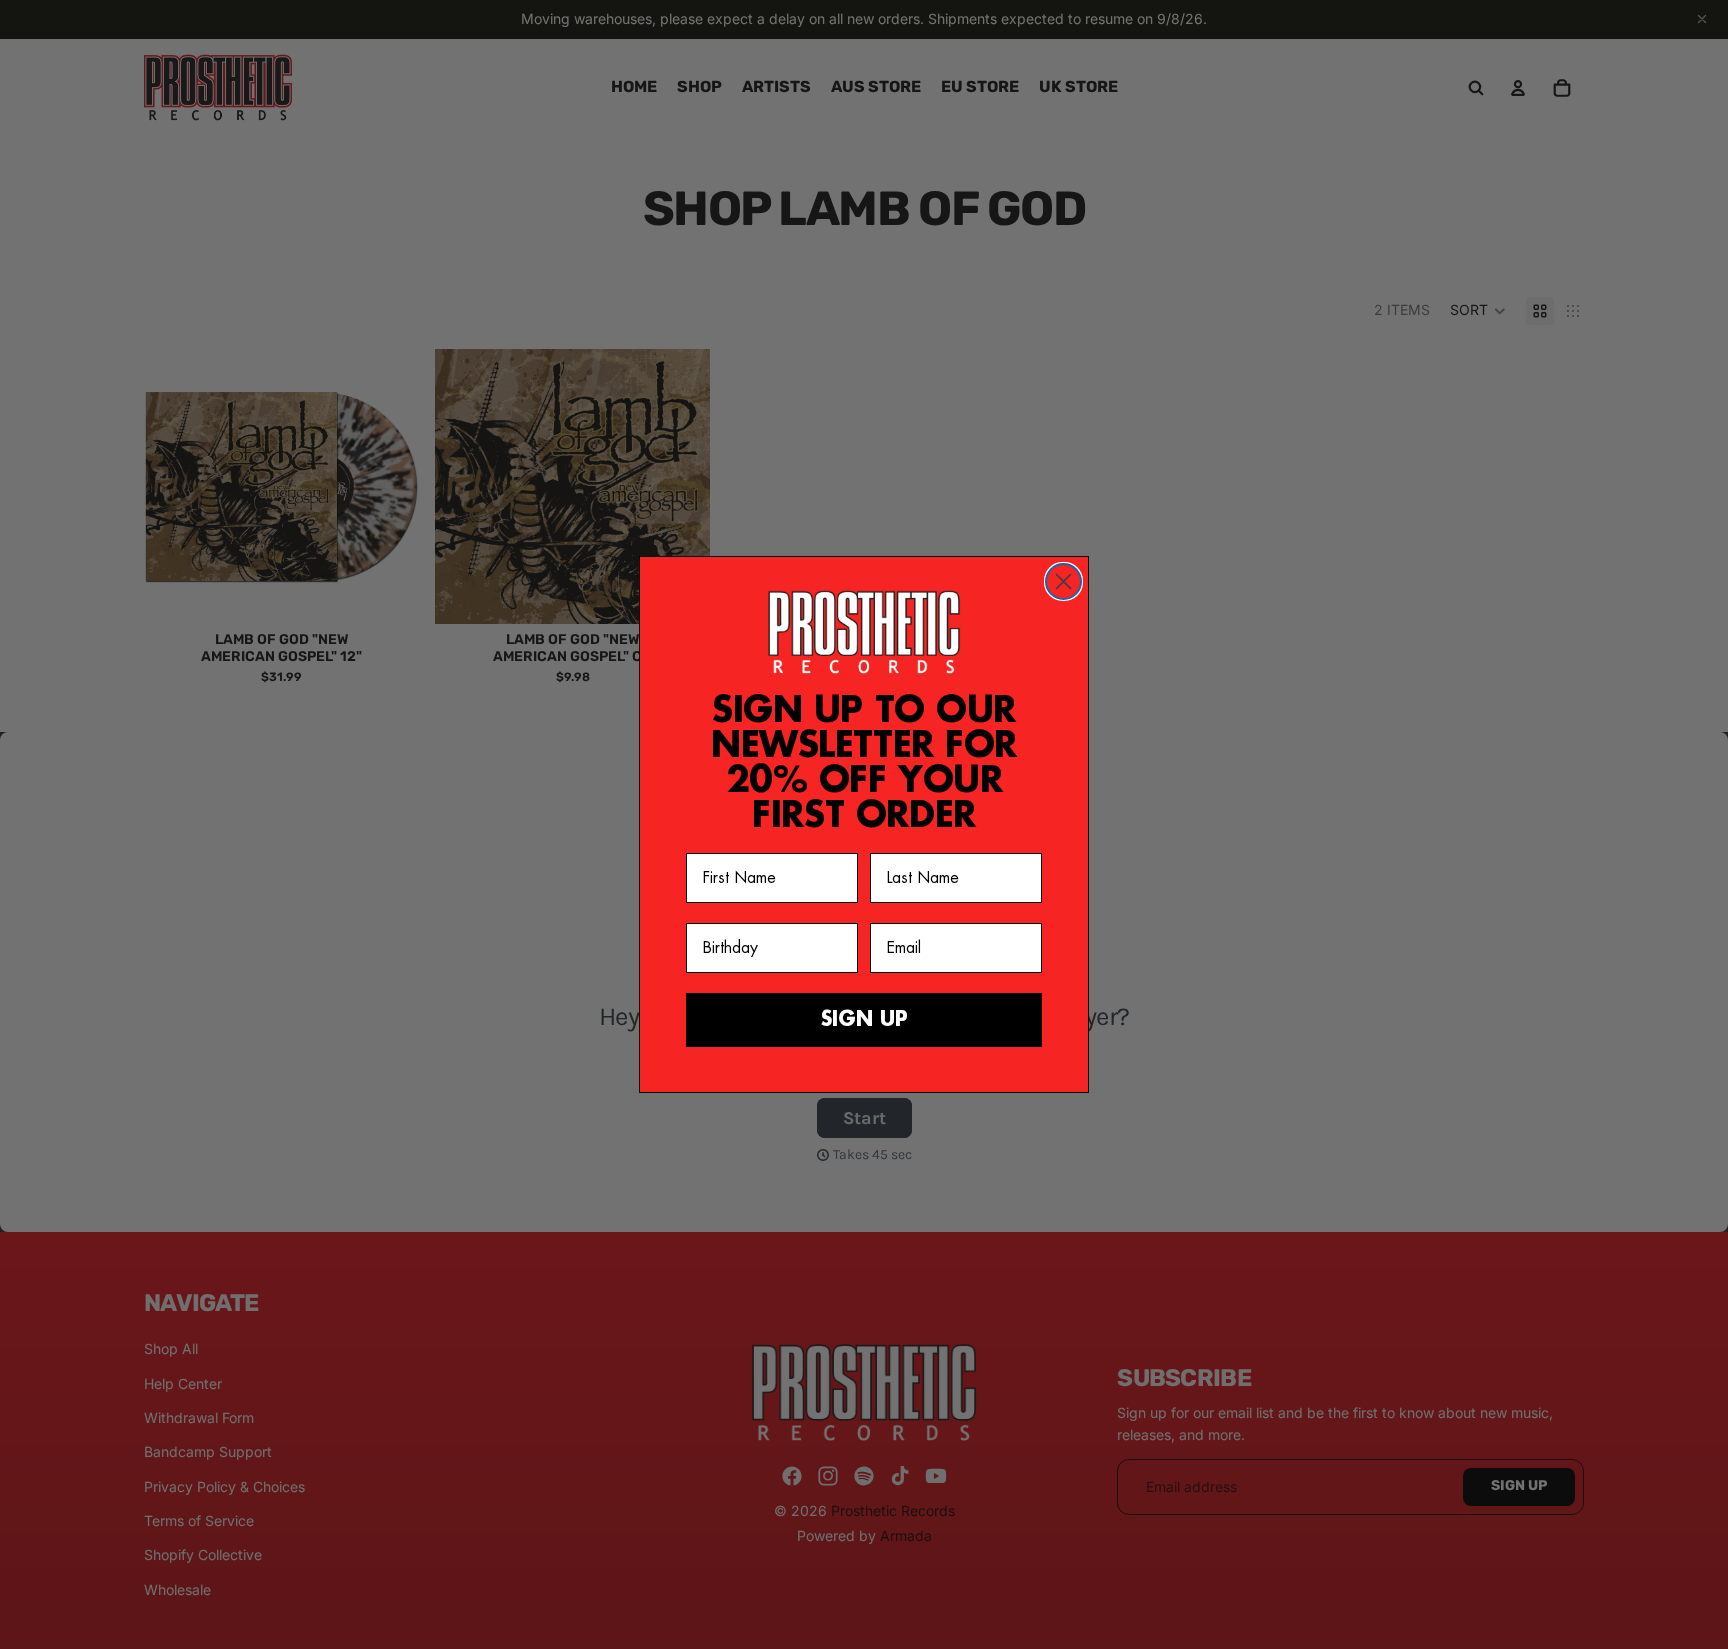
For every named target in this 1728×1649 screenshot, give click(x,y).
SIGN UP (864, 1019)
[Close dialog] (1063, 581)
